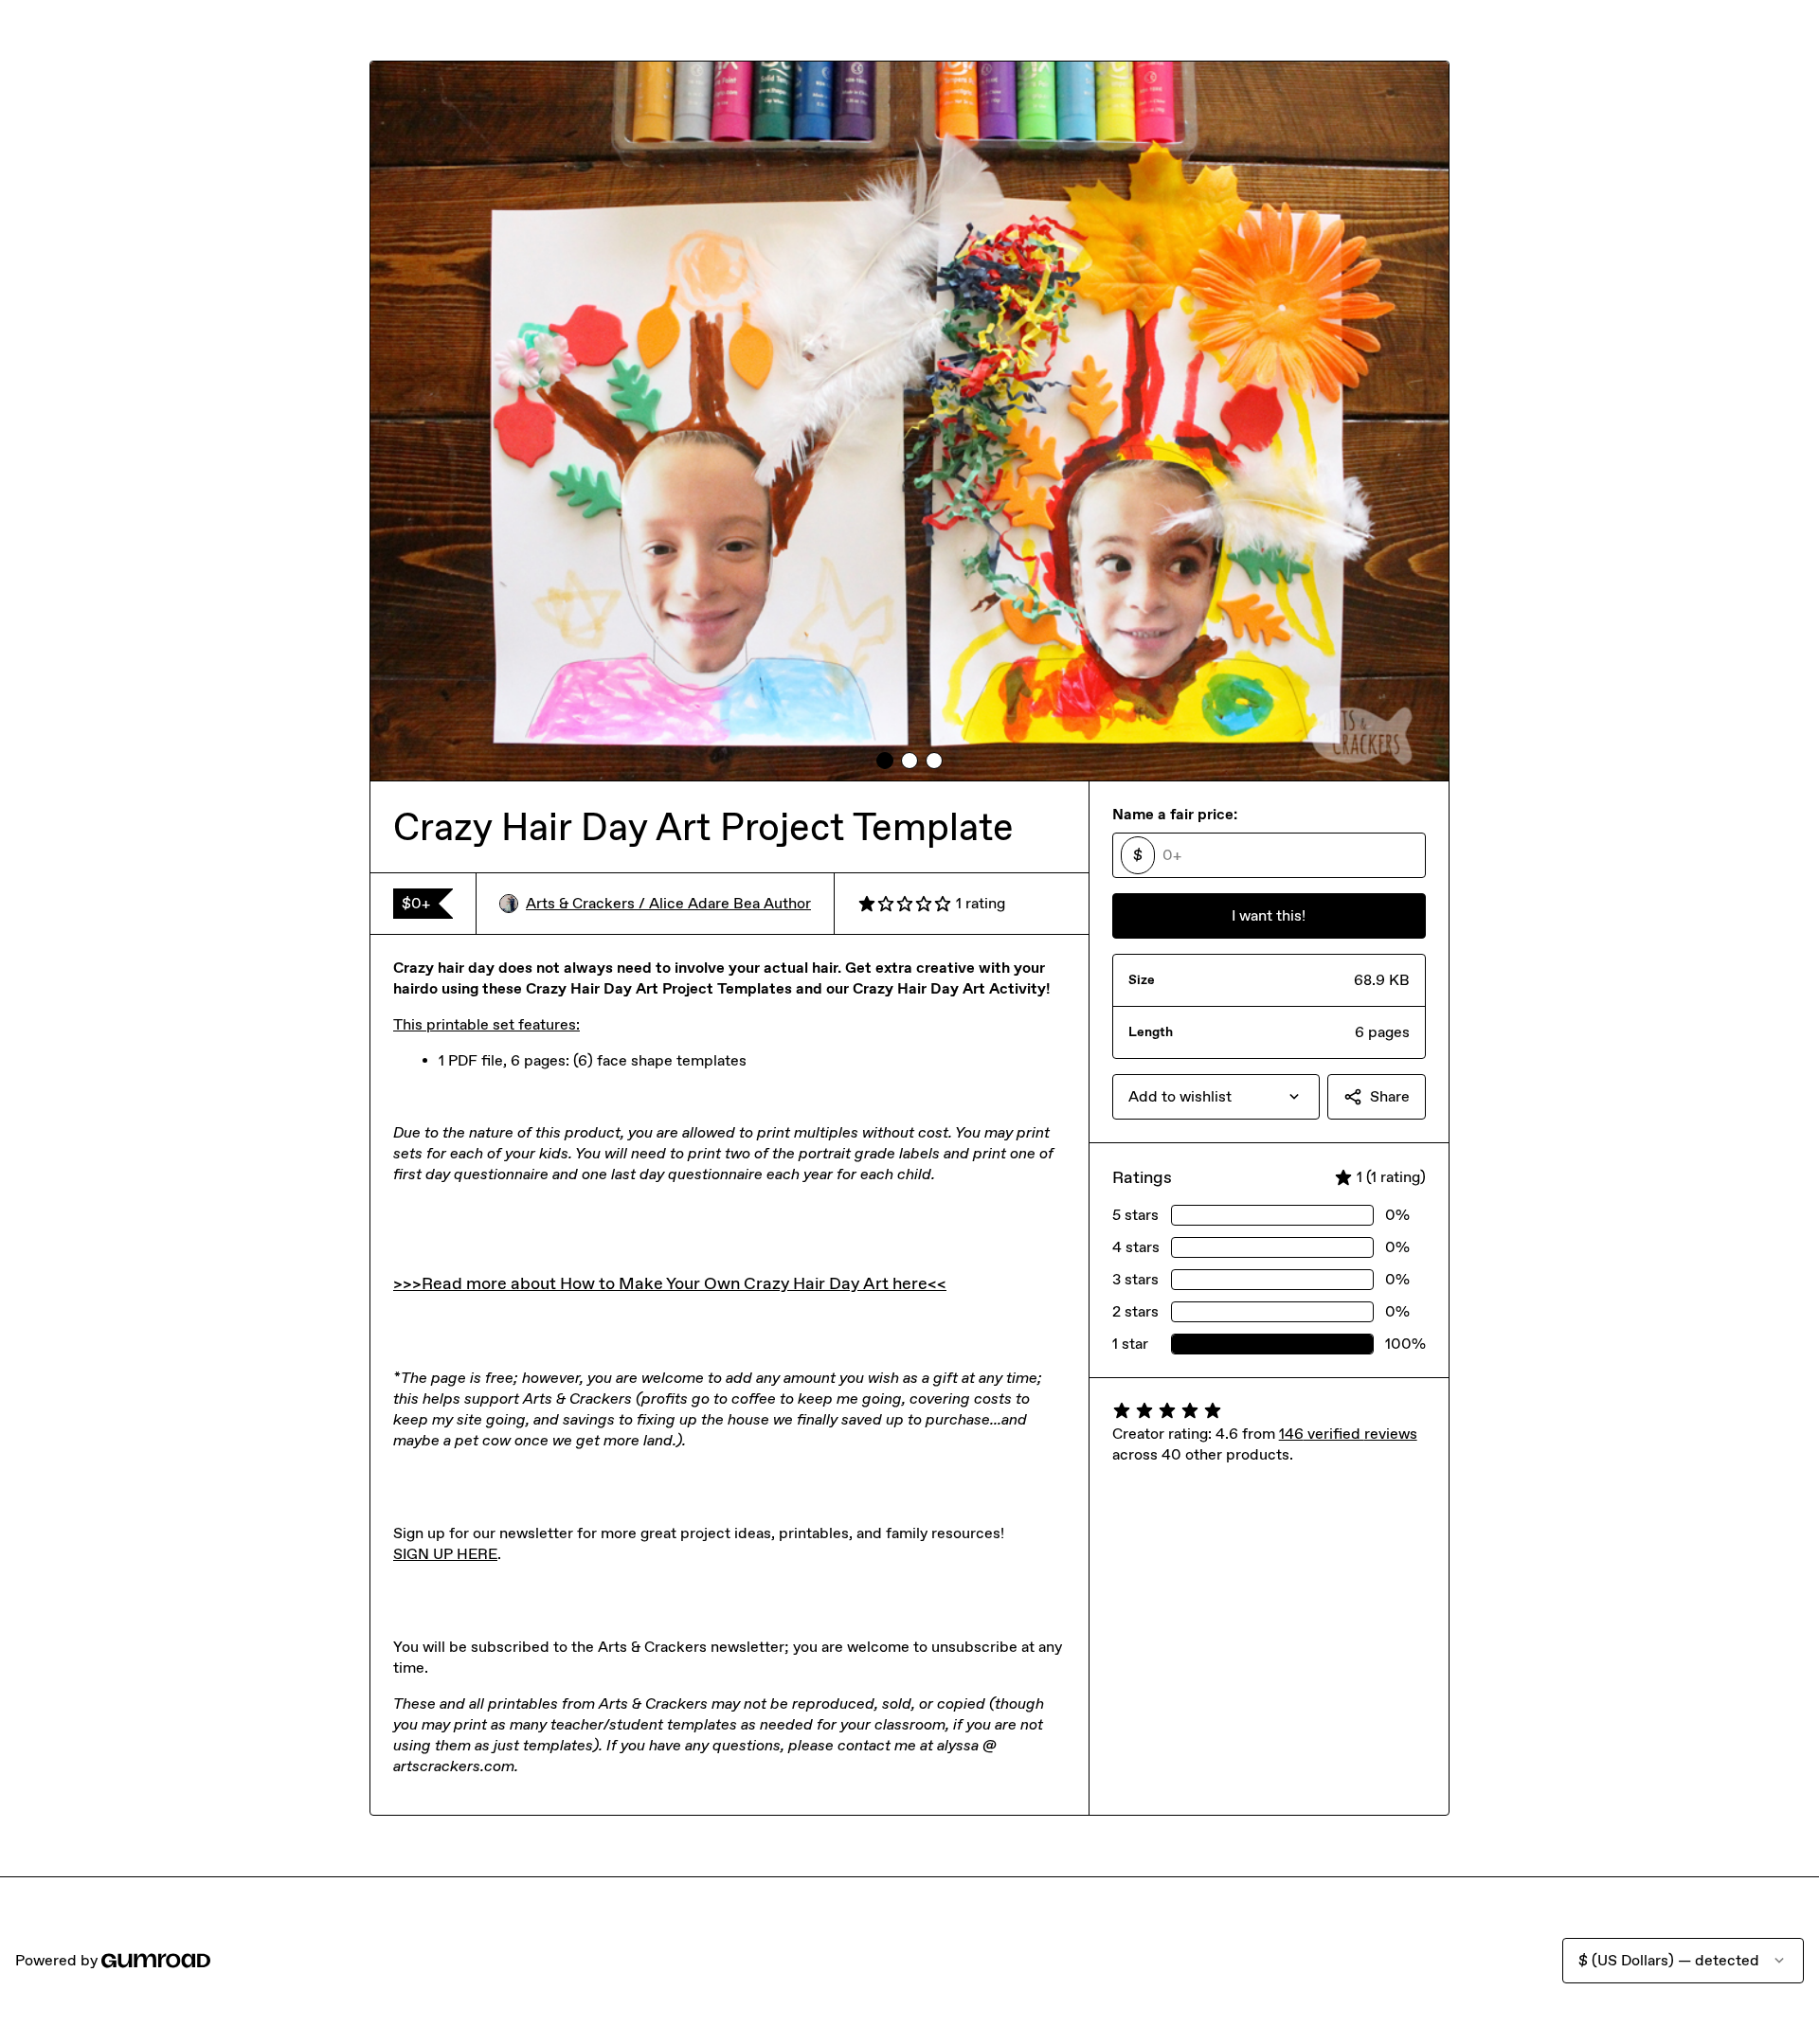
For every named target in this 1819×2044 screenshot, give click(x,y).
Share (1390, 1096)
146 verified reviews (1348, 1434)
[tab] (885, 761)
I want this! (1269, 915)
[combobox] (1216, 1097)
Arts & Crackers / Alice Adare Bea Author (668, 903)
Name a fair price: (1175, 814)
